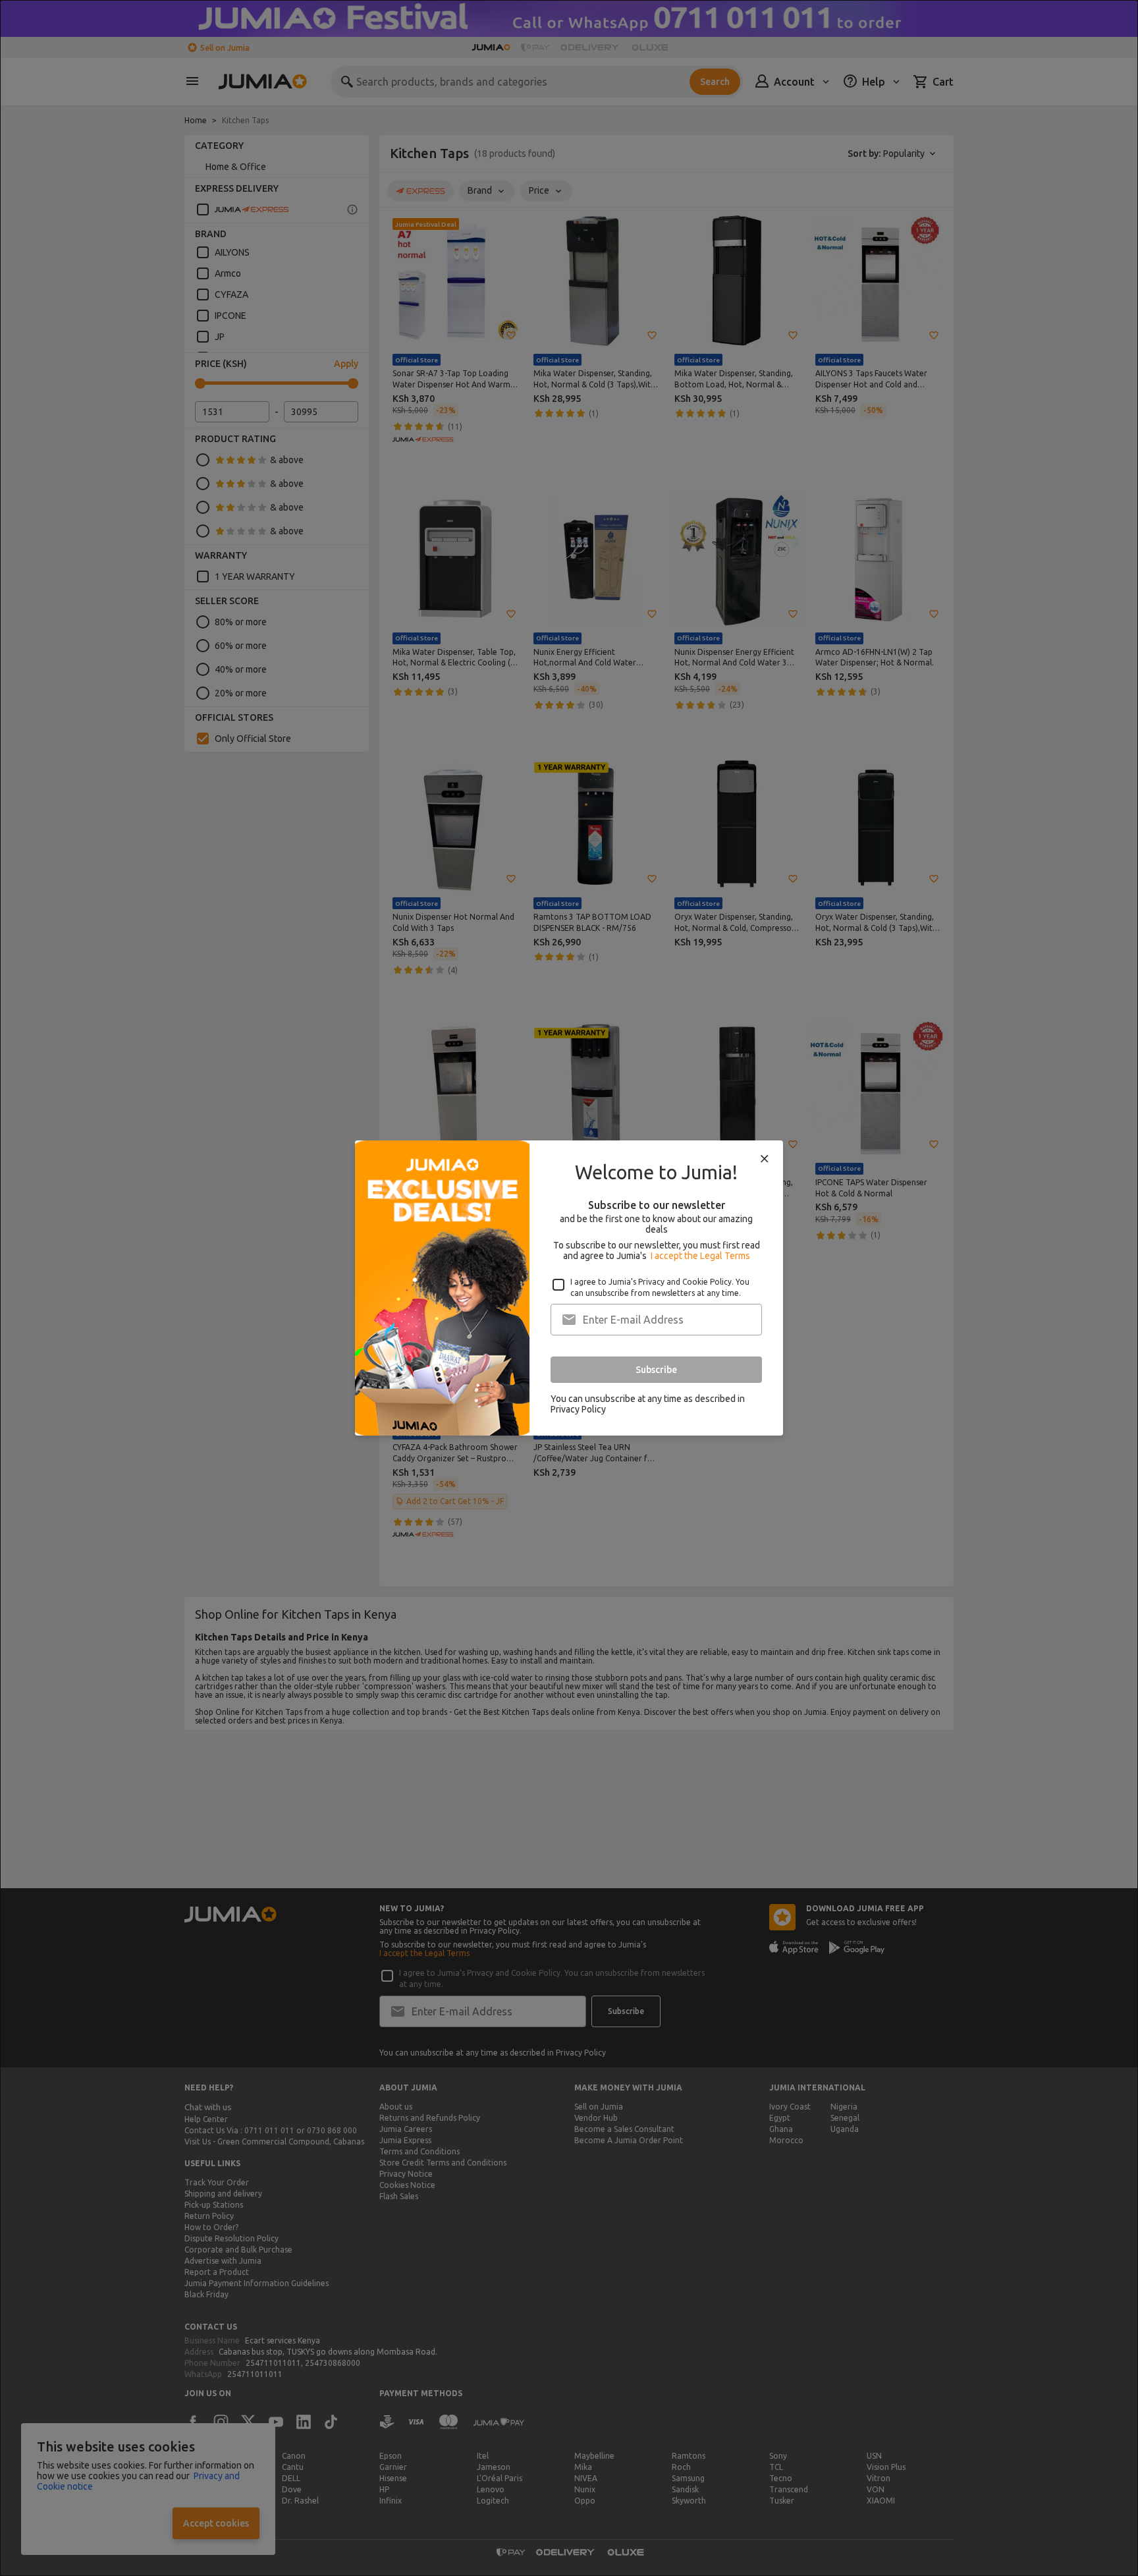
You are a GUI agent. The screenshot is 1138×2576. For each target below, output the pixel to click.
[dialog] (569, 1288)
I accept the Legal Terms (700, 1256)
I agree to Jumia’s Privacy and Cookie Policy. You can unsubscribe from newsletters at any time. (660, 1287)
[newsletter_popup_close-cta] (765, 1159)
